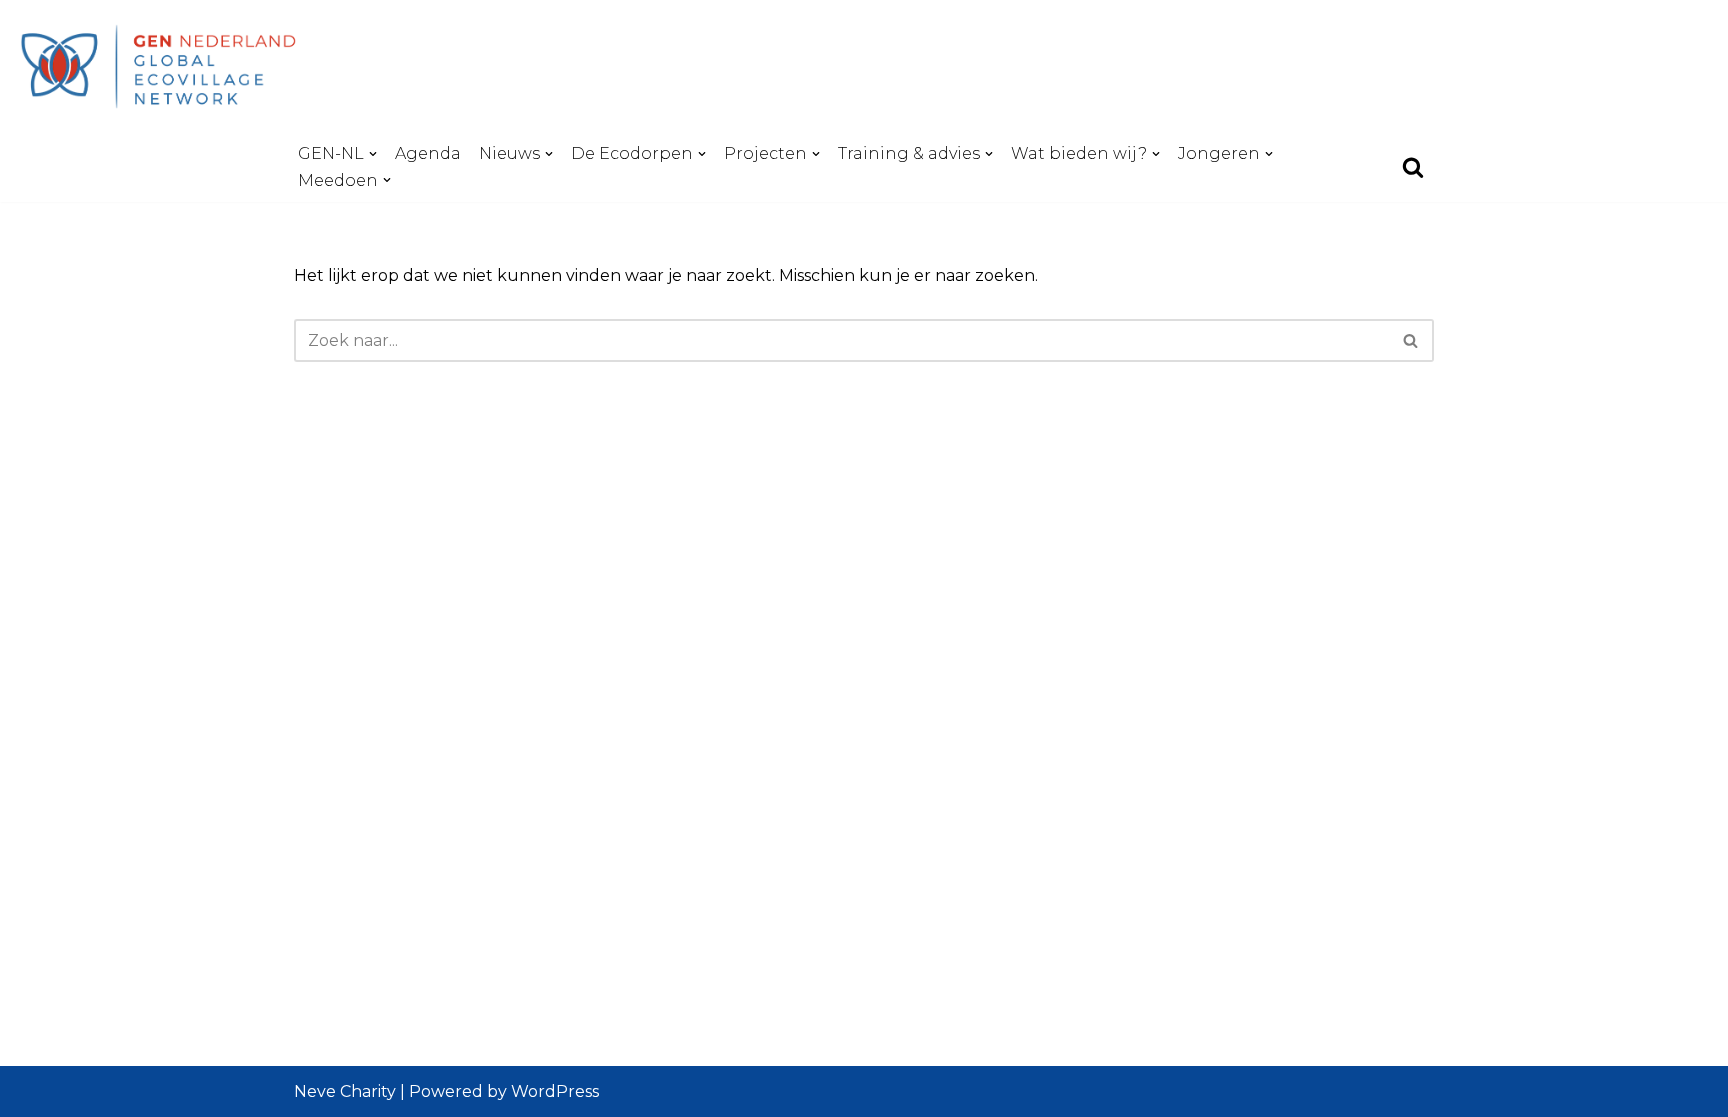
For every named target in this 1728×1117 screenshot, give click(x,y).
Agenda (428, 153)
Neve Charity (345, 1091)
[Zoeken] (1413, 167)
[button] (373, 154)
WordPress (555, 1091)
